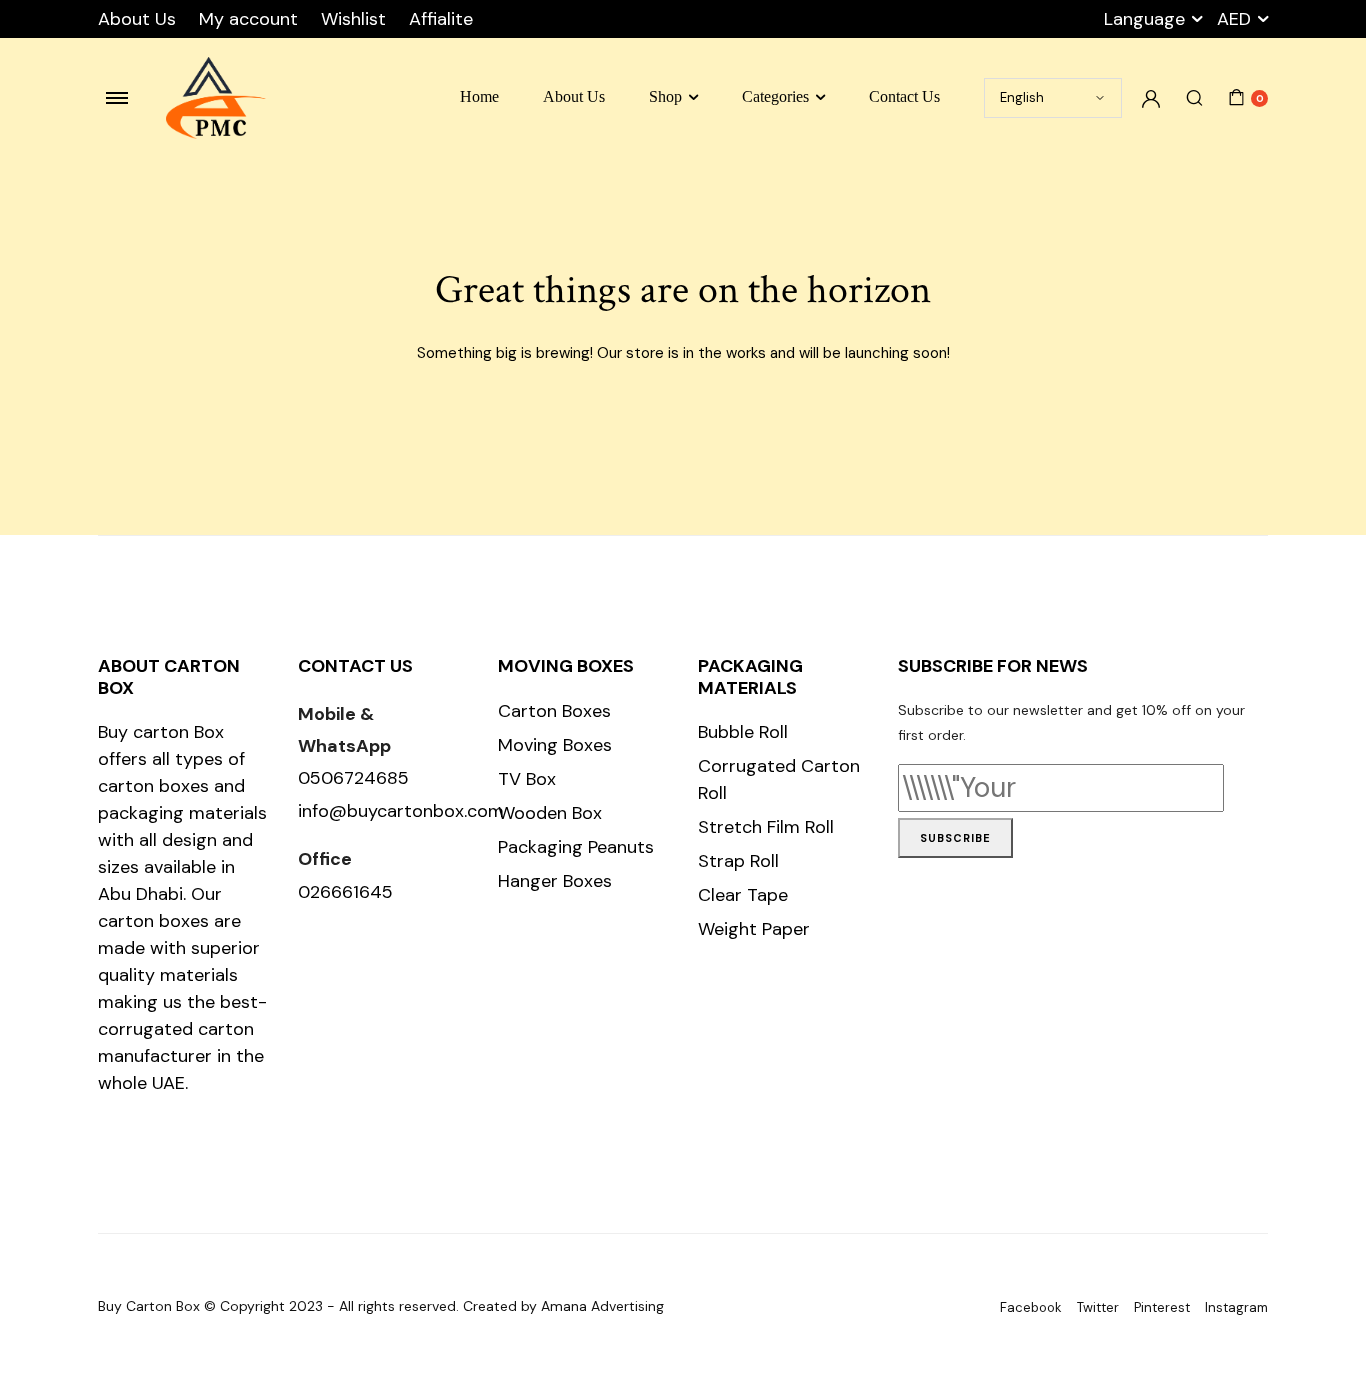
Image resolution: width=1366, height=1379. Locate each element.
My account (248, 19)
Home (479, 96)
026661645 (345, 892)
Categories (775, 96)
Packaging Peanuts (576, 847)
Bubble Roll (743, 732)
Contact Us (904, 96)
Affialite (441, 19)
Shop (665, 96)
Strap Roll (738, 861)
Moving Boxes (555, 745)
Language (1144, 19)
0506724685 (353, 778)
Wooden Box (550, 813)
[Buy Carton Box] (216, 98)
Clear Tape (743, 895)
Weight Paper (754, 929)
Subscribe (955, 838)
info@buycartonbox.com (401, 811)
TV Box (527, 779)
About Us (137, 19)
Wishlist (353, 19)
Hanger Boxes (555, 881)
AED (1234, 19)
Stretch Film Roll (766, 827)
